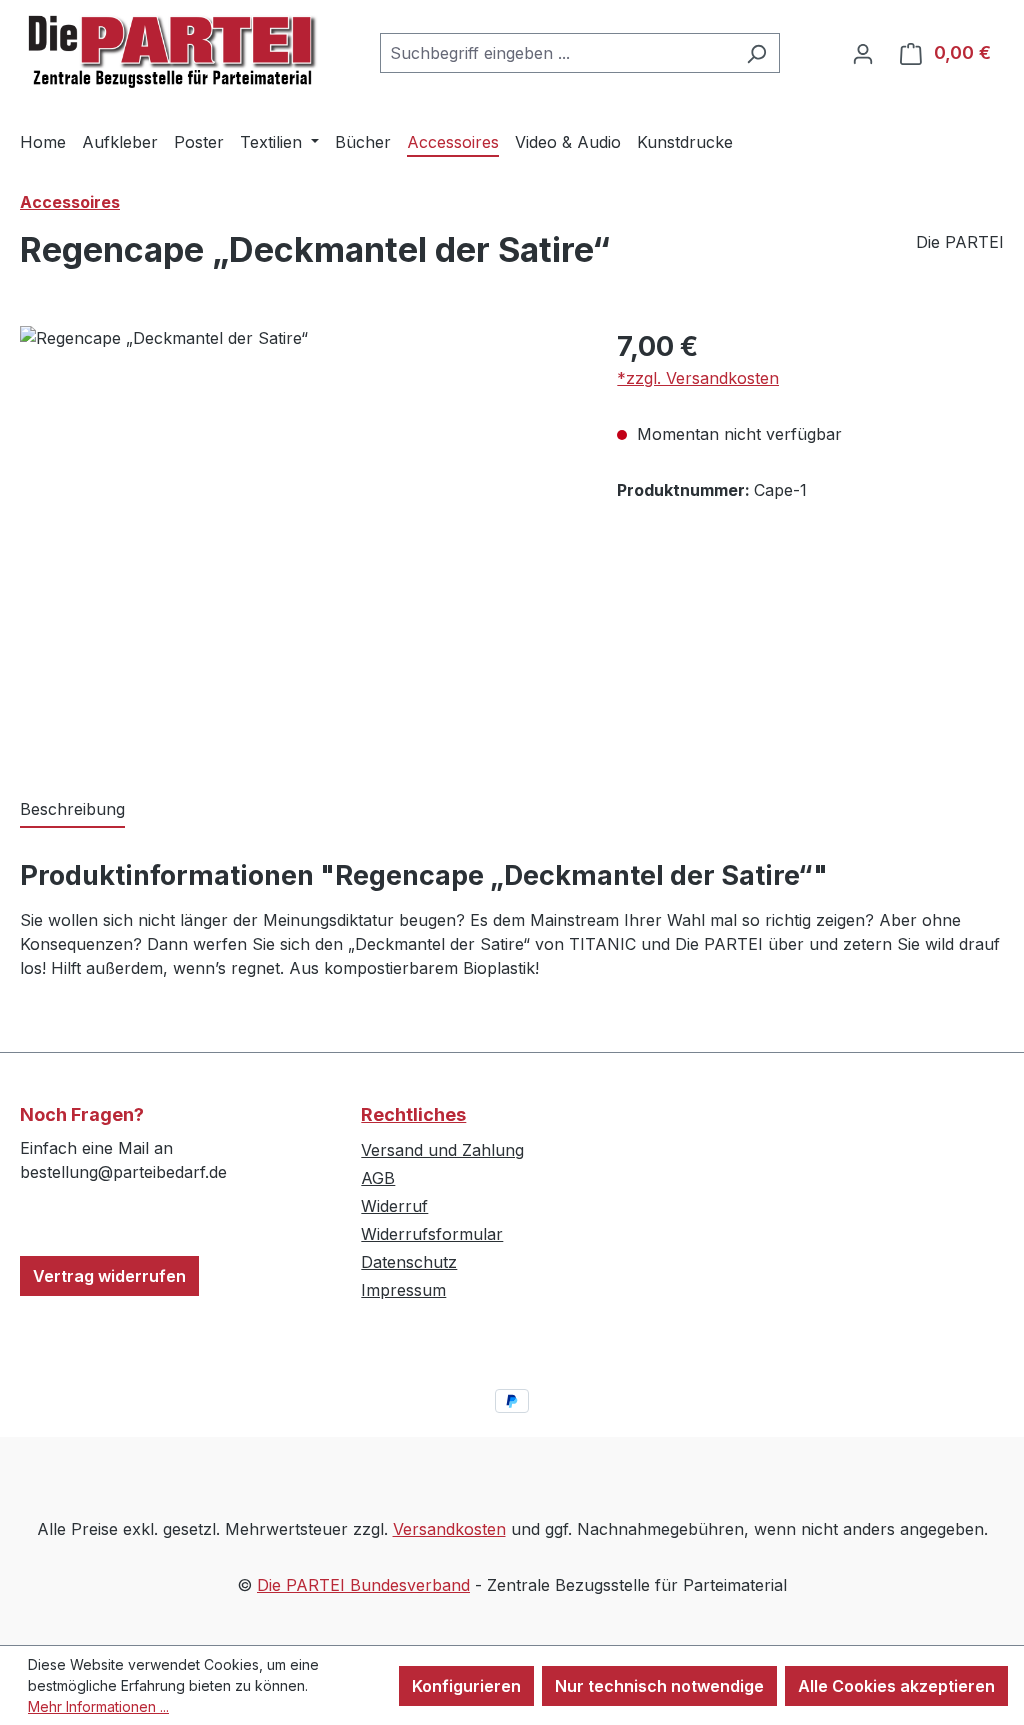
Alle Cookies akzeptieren (896, 1686)
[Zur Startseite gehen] (170, 49)
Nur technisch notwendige (659, 1686)
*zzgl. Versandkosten (698, 378)
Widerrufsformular (432, 1234)
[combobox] (557, 53)
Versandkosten (449, 1529)
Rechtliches (413, 1114)
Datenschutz (409, 1262)
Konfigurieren (466, 1686)
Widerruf (394, 1206)
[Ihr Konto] (863, 53)
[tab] (72, 810)
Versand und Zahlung (442, 1150)
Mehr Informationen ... (98, 1706)
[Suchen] (756, 53)
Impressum (403, 1290)
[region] (298, 541)
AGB (378, 1178)
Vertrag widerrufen (109, 1276)
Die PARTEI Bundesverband (363, 1585)
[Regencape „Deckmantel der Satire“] (298, 541)
